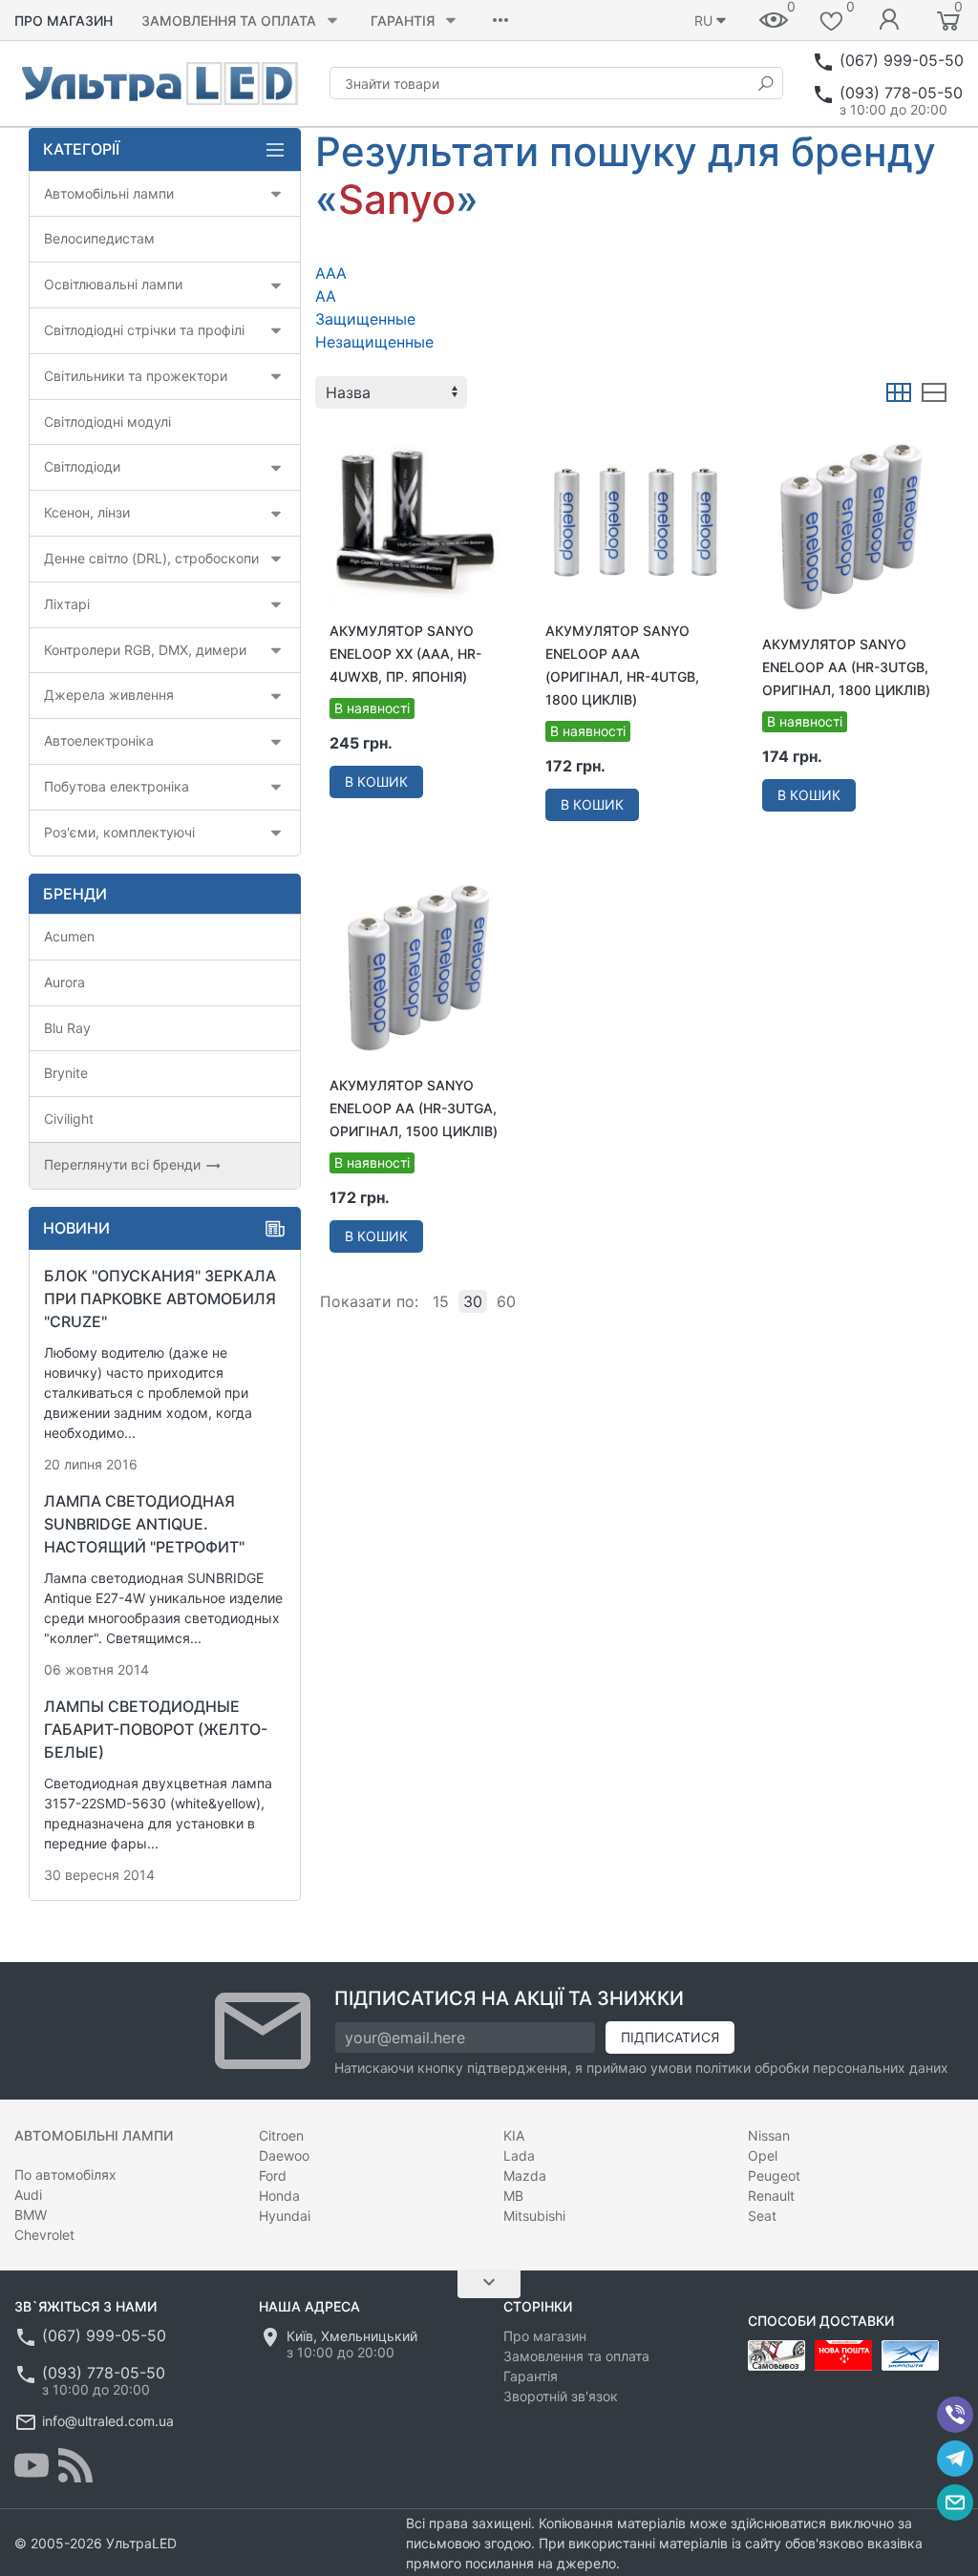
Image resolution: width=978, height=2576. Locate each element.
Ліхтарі (67, 604)
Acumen (69, 936)
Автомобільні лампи (109, 193)
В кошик (376, 781)
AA (326, 296)
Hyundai (285, 2216)
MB (513, 2196)
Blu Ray (67, 1028)
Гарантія (403, 21)
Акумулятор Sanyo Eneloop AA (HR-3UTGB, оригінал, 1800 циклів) (846, 667)
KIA (514, 2135)
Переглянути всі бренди (124, 1164)
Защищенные (365, 319)
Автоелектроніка (99, 740)
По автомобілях (65, 2175)
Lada (519, 2155)
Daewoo (284, 2155)
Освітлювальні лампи (113, 284)
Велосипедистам (99, 238)
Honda (279, 2196)
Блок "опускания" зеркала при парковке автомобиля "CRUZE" (160, 1299)
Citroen (281, 2135)
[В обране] (487, 440)
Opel (763, 2155)
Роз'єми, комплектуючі (119, 832)
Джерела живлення (109, 695)
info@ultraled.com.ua (108, 2421)
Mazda (525, 2175)
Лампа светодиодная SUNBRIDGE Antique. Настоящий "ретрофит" (144, 1524)
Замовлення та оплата (229, 21)
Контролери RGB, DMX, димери (145, 650)
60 (506, 1301)
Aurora (64, 982)
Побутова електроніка (117, 786)
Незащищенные (374, 342)
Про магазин (64, 21)
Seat (762, 2216)
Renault (771, 2196)
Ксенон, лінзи (87, 512)
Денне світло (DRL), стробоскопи (151, 558)
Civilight (69, 1119)
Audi (28, 2195)
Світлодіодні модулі (107, 422)
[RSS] (75, 2465)
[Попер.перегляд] (416, 520)
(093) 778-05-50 (901, 93)
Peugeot (774, 2175)
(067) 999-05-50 (902, 60)
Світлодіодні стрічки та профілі (144, 330)
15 (441, 1301)
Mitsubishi (534, 2216)
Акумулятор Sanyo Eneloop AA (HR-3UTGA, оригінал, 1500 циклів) (414, 1108)
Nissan (769, 2135)
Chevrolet (44, 2235)
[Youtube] (32, 2465)
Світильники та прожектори (136, 376)
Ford (273, 2175)
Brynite (66, 1073)
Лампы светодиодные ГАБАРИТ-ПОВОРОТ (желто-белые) (156, 1729)
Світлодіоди (82, 466)
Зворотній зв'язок (561, 2396)
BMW (31, 2215)
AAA (331, 273)
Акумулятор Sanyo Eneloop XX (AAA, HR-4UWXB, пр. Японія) (405, 654)
